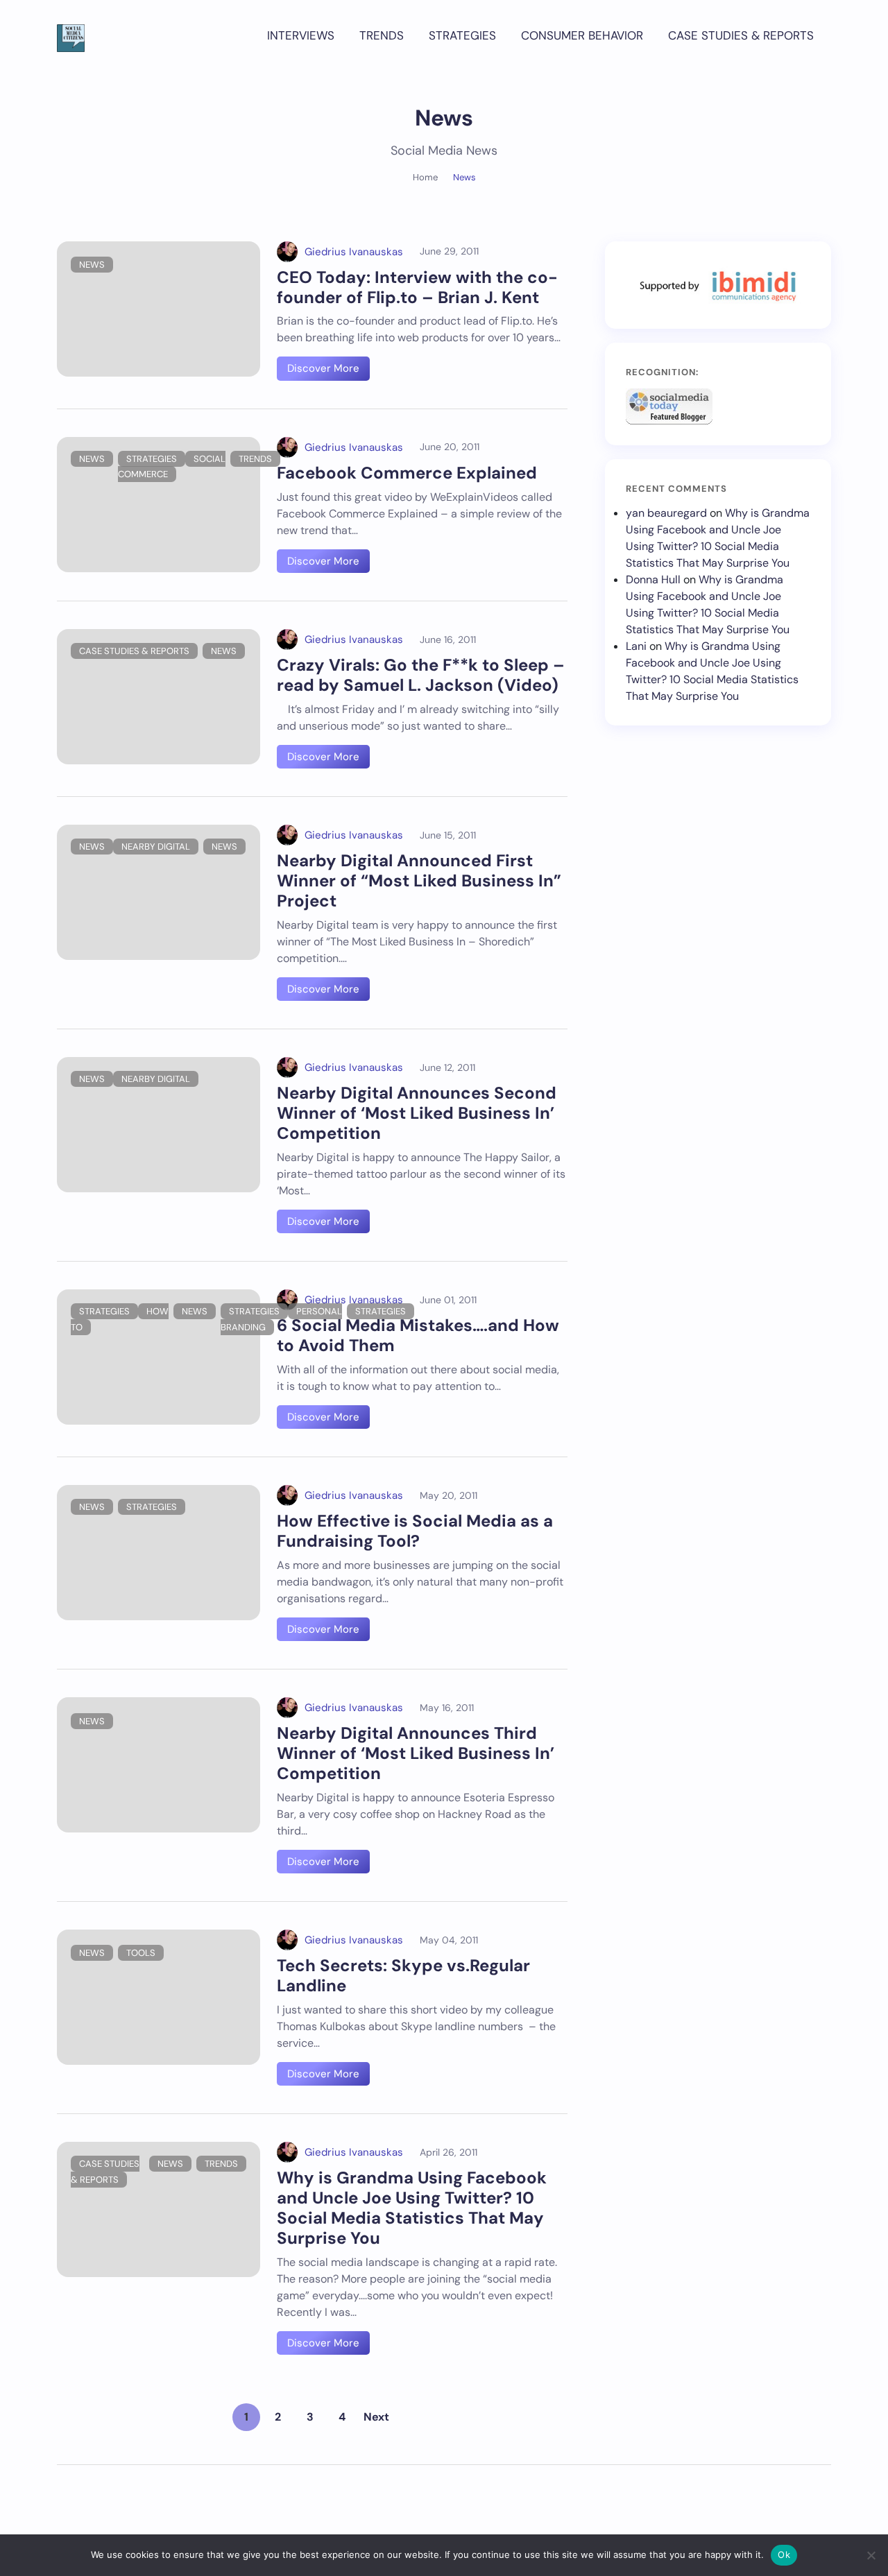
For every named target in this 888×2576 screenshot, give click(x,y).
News (92, 265)
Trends (382, 35)
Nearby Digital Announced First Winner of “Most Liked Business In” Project (419, 881)
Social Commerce (172, 467)
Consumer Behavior (582, 35)
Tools (141, 1953)
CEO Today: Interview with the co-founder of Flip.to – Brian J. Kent (417, 287)
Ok (784, 2554)
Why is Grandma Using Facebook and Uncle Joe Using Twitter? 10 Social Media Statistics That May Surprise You (412, 2207)
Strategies (462, 35)
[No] (871, 2555)
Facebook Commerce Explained (407, 473)
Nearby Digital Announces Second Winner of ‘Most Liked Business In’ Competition (417, 1113)
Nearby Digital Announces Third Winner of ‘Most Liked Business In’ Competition (416, 1753)
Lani (636, 646)
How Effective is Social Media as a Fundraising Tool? (415, 1531)
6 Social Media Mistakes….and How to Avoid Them (418, 1335)
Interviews (301, 35)
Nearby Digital (156, 847)
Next (376, 2417)
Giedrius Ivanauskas (354, 252)
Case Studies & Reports (741, 35)
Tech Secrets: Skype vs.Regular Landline (403, 1975)
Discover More (323, 368)
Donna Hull (653, 579)
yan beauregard (666, 513)
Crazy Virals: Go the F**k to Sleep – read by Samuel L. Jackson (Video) (421, 675)
